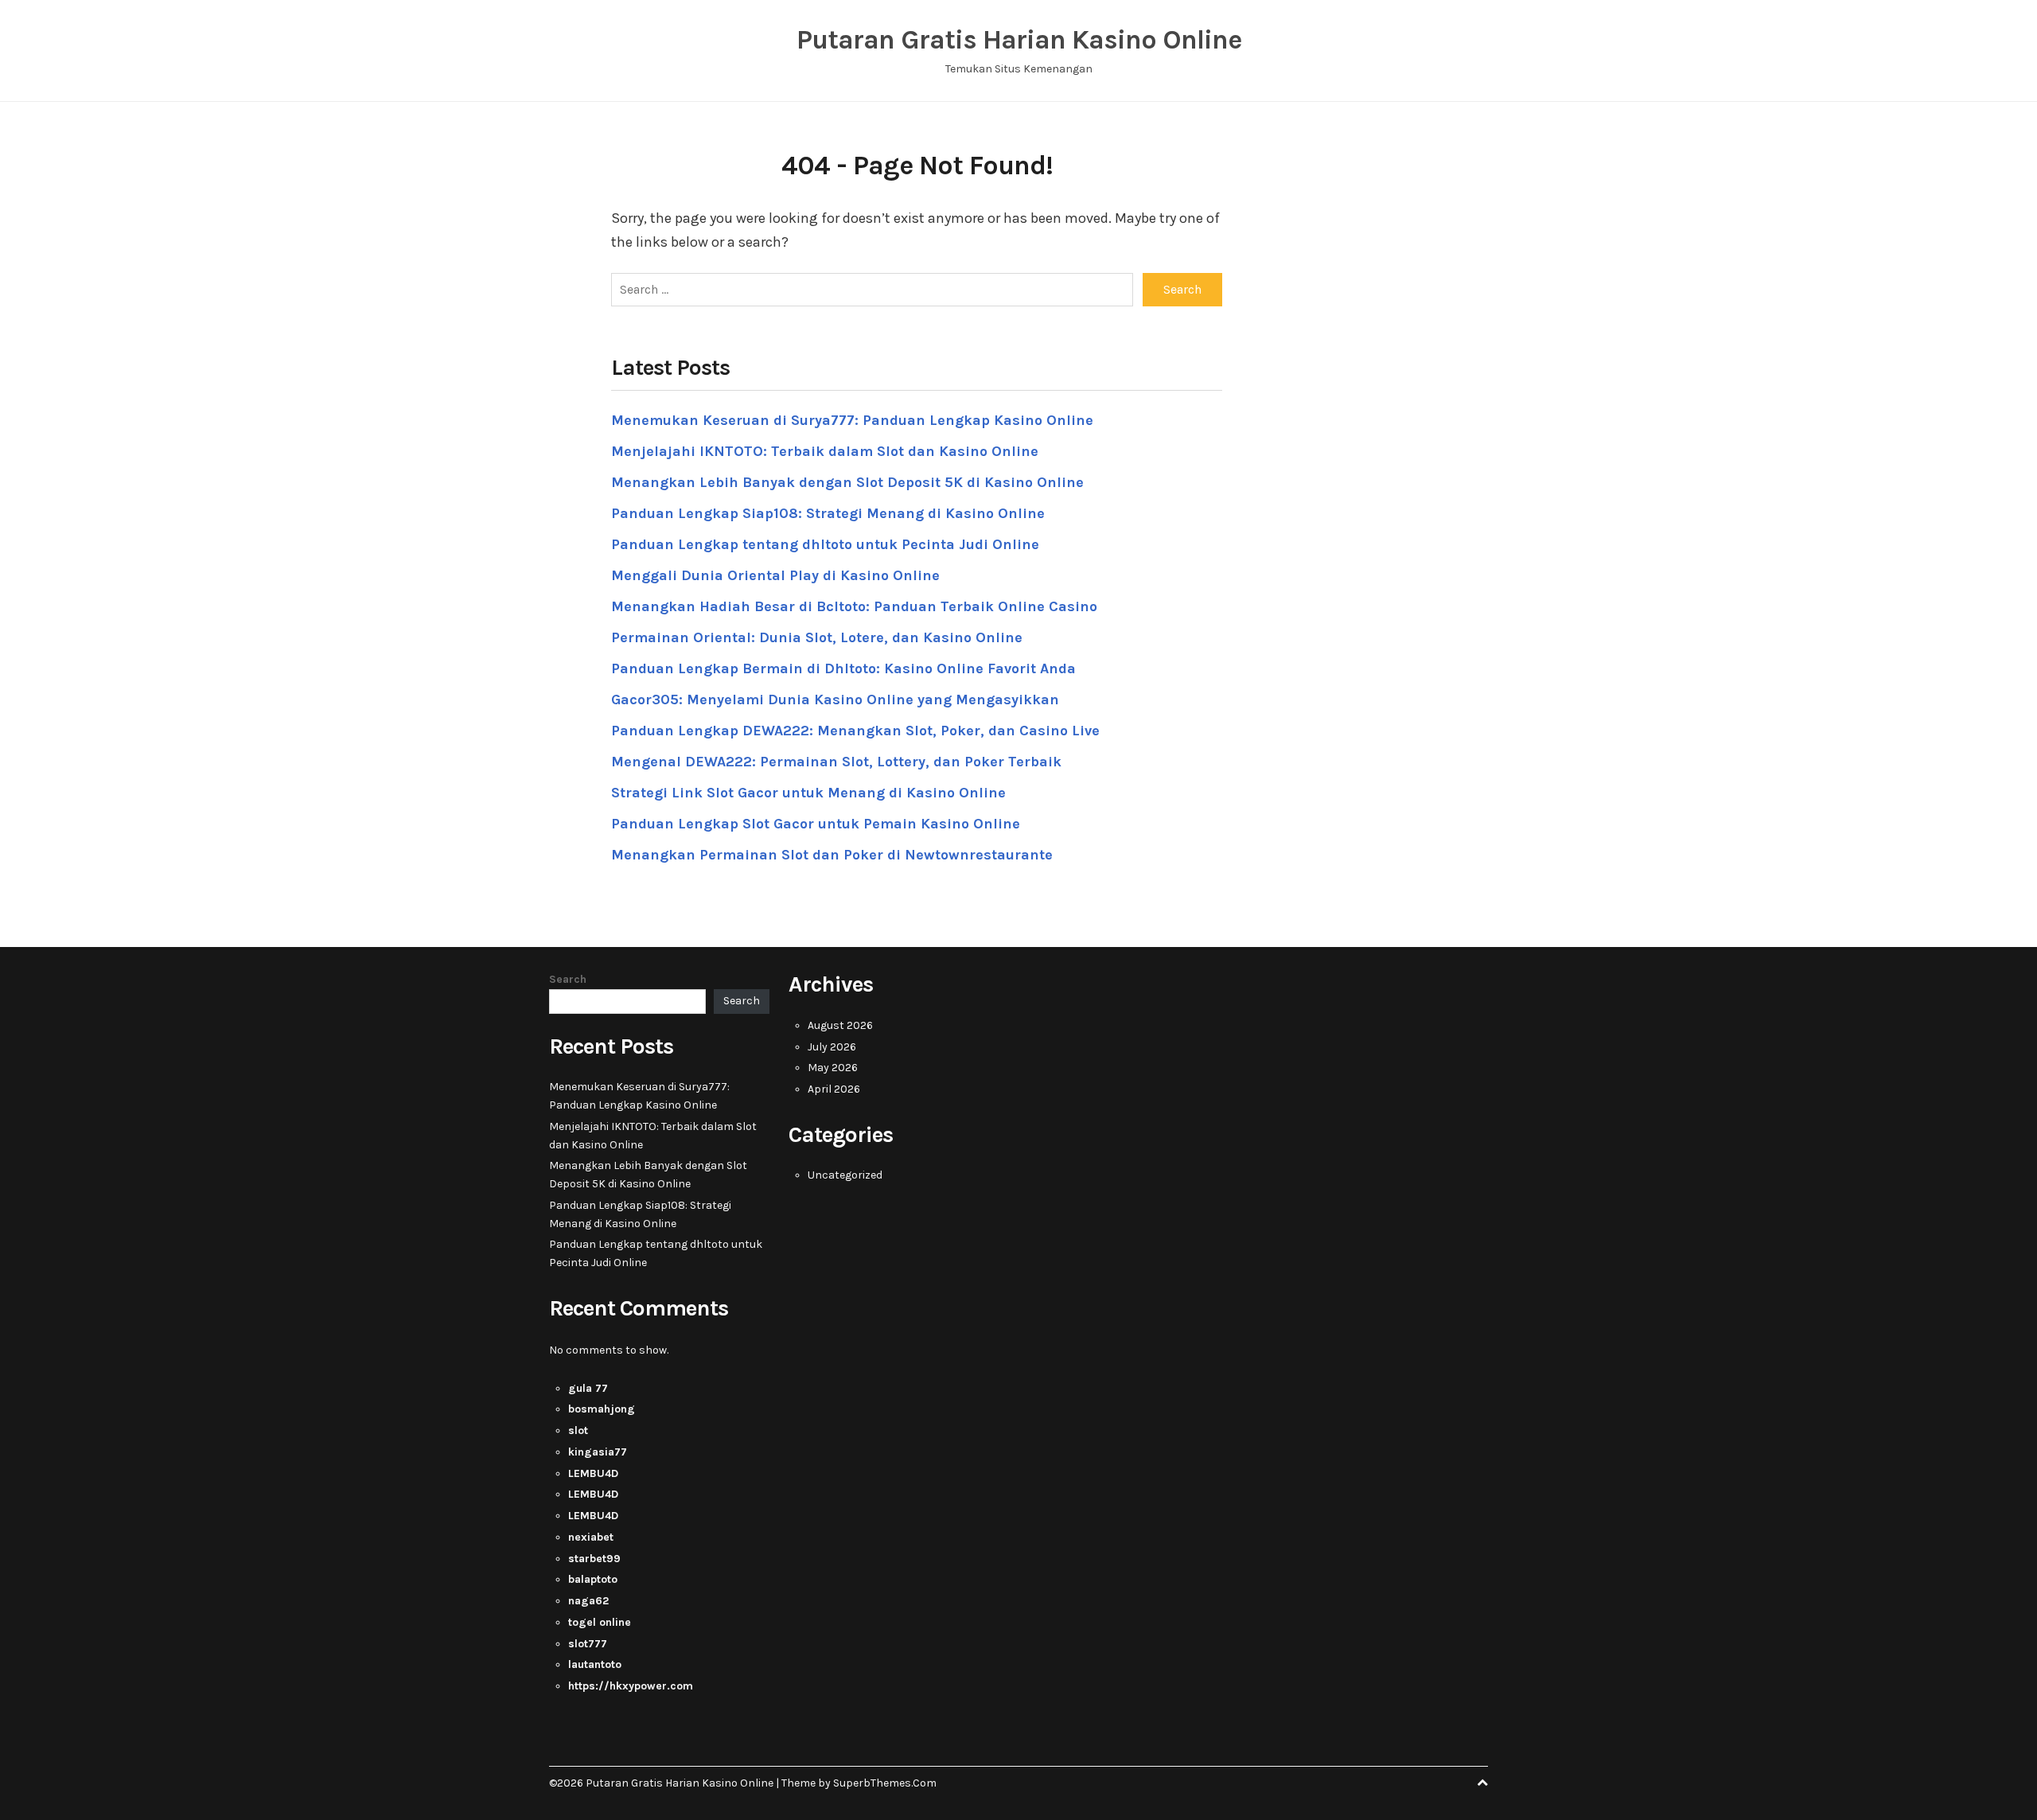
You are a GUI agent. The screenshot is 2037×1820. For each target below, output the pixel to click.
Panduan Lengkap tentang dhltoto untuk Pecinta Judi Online (825, 544)
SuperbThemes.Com (885, 1783)
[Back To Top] (1482, 1783)
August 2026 (840, 1025)
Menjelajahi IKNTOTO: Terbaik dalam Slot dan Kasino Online (825, 451)
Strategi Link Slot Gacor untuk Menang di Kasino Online (808, 793)
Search (568, 979)
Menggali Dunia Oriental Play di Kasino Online (775, 575)
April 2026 (834, 1089)
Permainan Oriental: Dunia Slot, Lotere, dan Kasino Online (817, 637)
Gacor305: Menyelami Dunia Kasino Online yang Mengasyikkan (835, 700)
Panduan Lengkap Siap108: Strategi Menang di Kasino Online (828, 513)
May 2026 (833, 1068)
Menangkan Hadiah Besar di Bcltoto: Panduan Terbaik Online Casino (854, 606)
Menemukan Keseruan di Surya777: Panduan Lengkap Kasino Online (852, 420)
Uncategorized (845, 1175)
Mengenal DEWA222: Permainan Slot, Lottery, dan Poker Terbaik (836, 762)
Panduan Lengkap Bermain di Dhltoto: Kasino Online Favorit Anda (843, 668)
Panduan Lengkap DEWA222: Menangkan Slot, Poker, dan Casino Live (855, 731)
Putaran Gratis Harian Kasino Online (1019, 40)
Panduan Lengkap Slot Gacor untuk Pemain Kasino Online (816, 824)
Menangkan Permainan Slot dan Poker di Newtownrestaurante (832, 855)
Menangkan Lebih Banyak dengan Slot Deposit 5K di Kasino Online (847, 482)
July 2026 (832, 1047)
